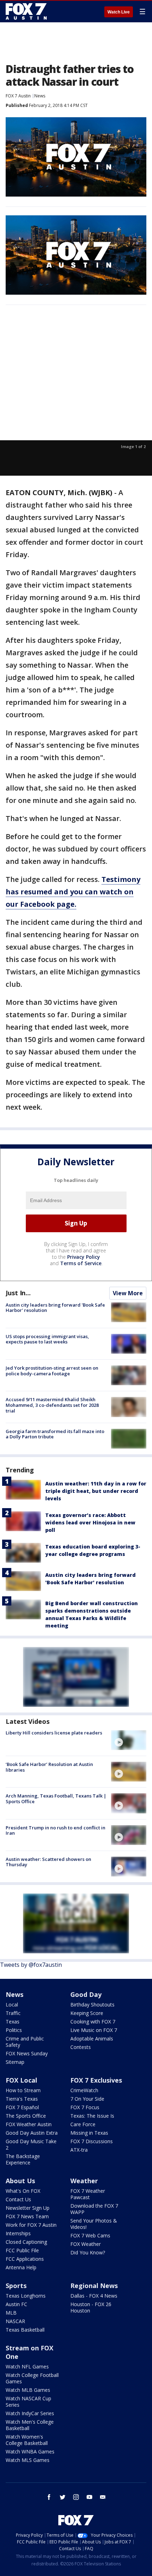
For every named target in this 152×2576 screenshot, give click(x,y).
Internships (18, 2233)
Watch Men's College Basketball (30, 2425)
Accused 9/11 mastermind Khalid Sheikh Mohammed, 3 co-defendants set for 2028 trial (52, 1405)
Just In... (18, 1293)
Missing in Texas (89, 2133)
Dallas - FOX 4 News (94, 2296)
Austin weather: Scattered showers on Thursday (48, 1862)
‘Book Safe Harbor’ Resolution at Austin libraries (49, 1767)
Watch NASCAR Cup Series (28, 2402)
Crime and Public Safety (25, 2042)
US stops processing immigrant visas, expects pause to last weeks (47, 1339)
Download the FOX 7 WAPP (94, 2209)
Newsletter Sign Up (28, 2208)
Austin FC (16, 2304)
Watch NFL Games (27, 2366)
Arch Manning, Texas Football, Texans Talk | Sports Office (56, 1799)
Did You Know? (88, 2252)
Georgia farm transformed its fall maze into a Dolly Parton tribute (55, 1434)
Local (12, 2005)
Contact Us (18, 2199)
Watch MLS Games (28, 2460)
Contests (81, 2047)
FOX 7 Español (22, 2107)
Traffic (13, 2013)
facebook (49, 2497)
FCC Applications (25, 2259)
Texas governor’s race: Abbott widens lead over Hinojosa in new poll (90, 1522)
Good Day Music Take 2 (31, 2144)
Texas (13, 2022)
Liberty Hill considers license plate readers (54, 1733)
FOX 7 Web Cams (90, 2235)
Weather (84, 2181)
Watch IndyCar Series (30, 2413)
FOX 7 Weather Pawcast (88, 2194)
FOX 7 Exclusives (96, 2080)
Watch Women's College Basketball (27, 2440)
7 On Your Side (87, 2099)
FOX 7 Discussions (92, 2141)
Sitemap (15, 2062)
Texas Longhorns (26, 2296)
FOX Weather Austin (29, 2124)
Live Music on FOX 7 (94, 2030)
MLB (11, 2313)
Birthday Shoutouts (92, 2005)
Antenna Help (21, 2267)
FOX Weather (86, 2244)
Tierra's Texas (22, 2099)
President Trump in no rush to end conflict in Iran (55, 1830)
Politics (14, 2030)
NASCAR (15, 2321)
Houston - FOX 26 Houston (91, 2307)
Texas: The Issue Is (92, 2116)
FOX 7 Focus (85, 2107)
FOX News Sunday (27, 2053)
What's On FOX (23, 2191)
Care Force (83, 2124)
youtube (89, 2497)
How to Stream (23, 2090)
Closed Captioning (26, 2242)
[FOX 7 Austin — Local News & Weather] (26, 11)
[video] (129, 1740)
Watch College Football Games (32, 2378)
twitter (63, 2497)
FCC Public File (22, 2250)
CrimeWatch (84, 2090)
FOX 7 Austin (18, 96)
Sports (16, 2286)
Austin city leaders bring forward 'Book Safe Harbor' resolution (55, 1308)
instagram (76, 2497)
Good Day (86, 1994)
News (40, 96)
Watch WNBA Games (30, 2452)
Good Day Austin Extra (32, 2133)
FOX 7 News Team (27, 2216)
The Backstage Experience (23, 2159)
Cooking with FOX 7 (93, 2022)
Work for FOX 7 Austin (31, 2225)
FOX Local (21, 2080)
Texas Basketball (25, 2330)
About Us (20, 2181)
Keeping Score (87, 2013)
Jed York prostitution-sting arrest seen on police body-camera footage (52, 1371)
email (103, 2497)
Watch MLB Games (28, 2390)
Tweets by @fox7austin (31, 1965)
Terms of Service (81, 1263)
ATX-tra (79, 2150)
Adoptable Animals (92, 2039)
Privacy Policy (84, 1257)
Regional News (94, 2286)
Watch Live (119, 12)
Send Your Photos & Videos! (94, 2224)
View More (128, 1293)
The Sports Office (26, 2116)
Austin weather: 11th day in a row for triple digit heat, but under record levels (96, 1491)
